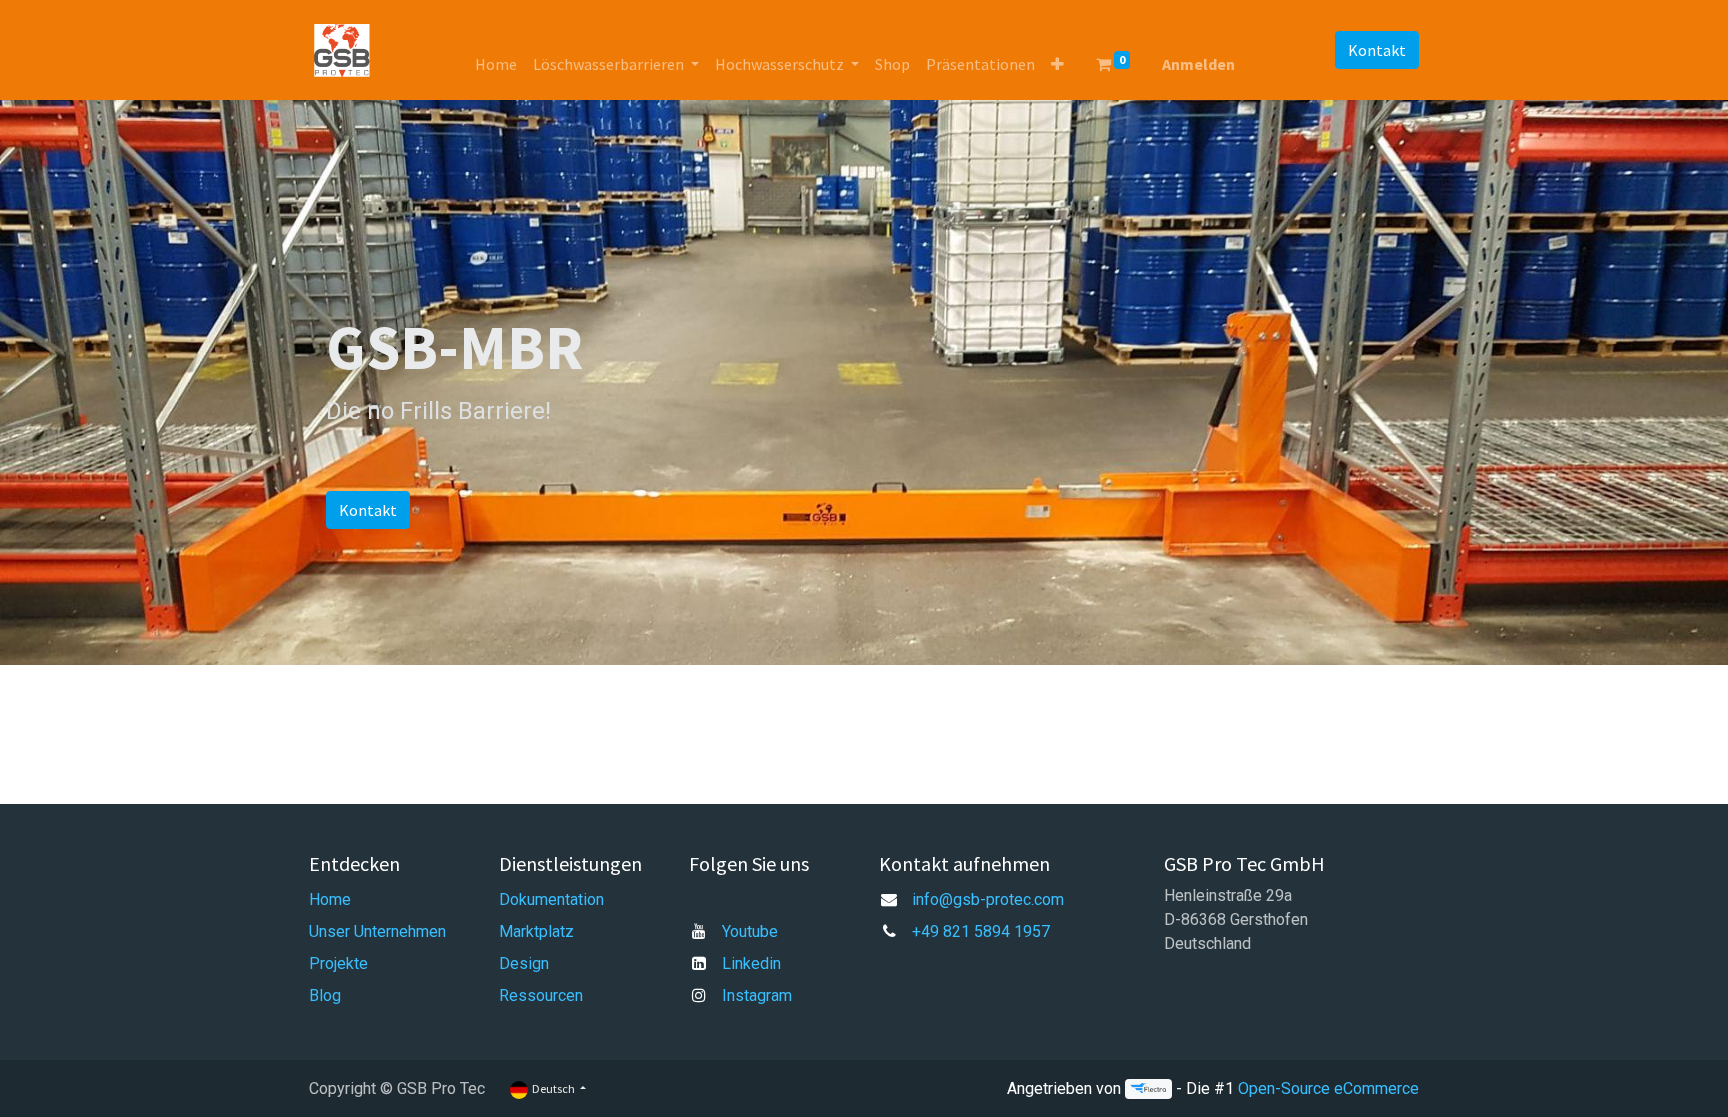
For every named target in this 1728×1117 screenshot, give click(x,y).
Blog (325, 995)
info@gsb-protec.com (988, 899)
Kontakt (1377, 50)
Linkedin (751, 963)
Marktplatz (536, 931)
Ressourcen (541, 995)
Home (330, 899)
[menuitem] (496, 64)
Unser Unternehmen (377, 931)
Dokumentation (551, 899)
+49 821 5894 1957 (981, 931)
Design (524, 963)
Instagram (757, 995)
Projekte (338, 963)
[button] (1057, 64)
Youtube (750, 931)
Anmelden (1198, 64)
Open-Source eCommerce (1328, 1088)
